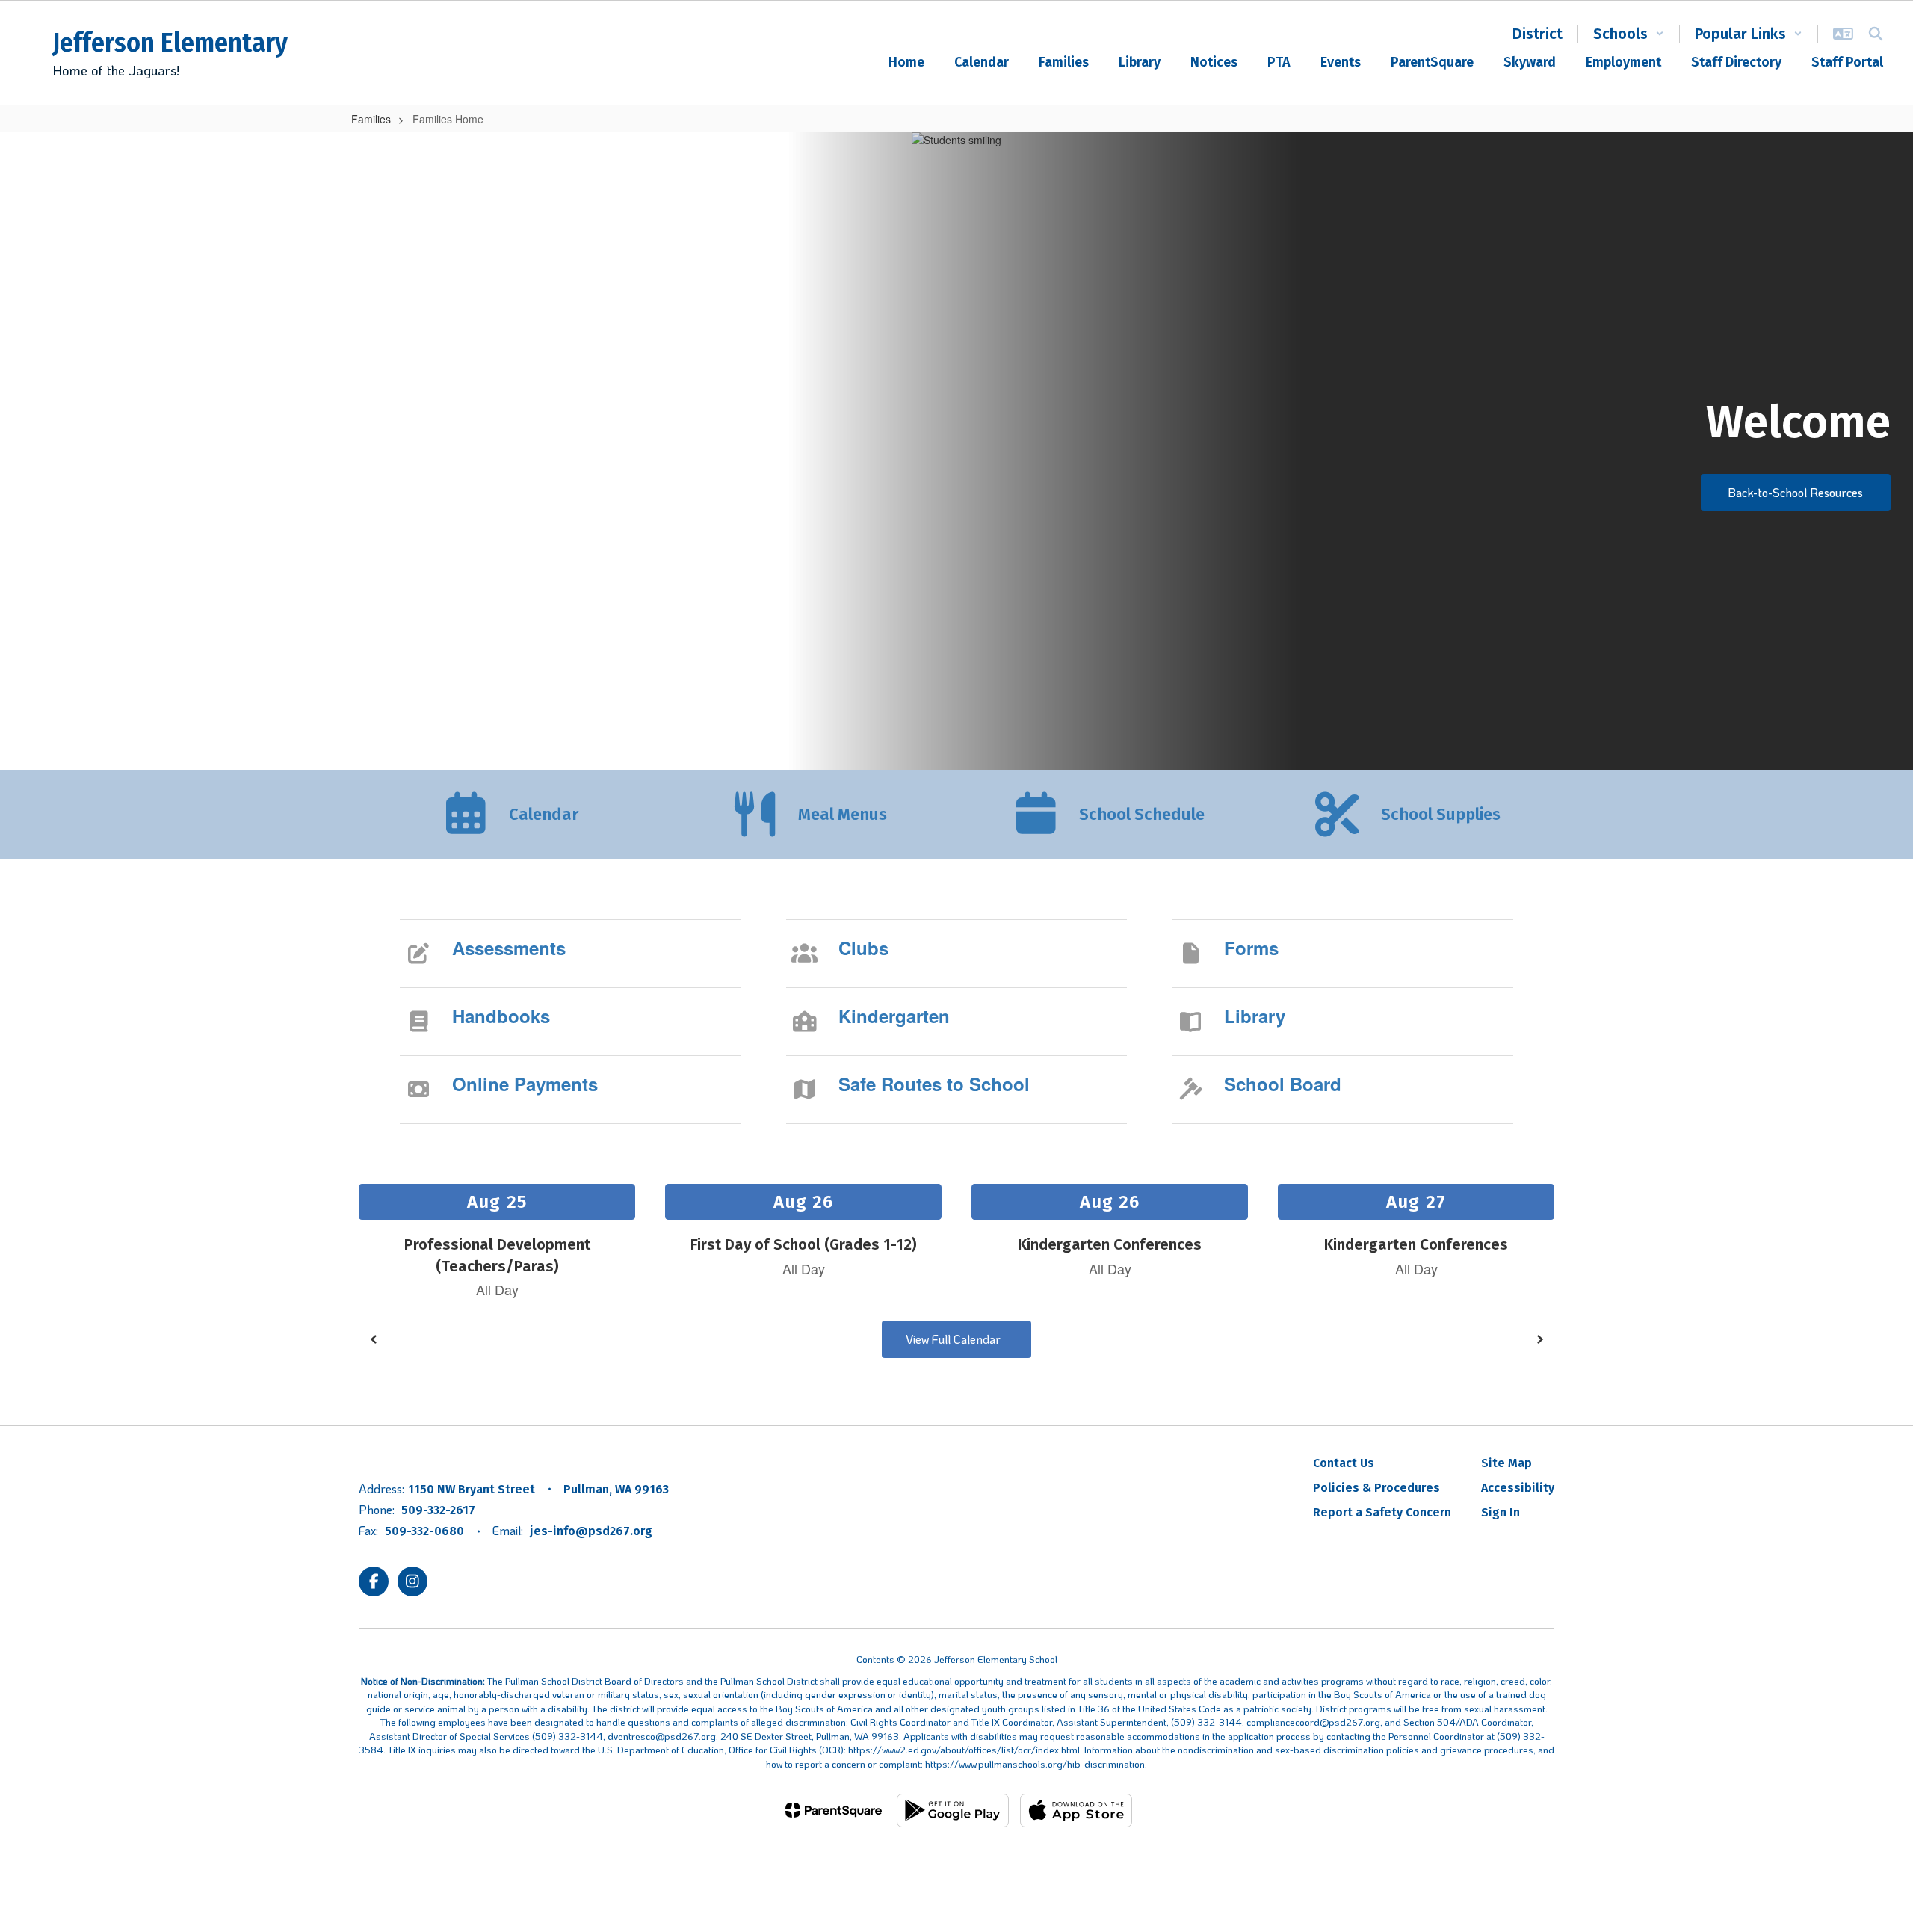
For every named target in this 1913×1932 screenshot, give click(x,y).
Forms (1251, 948)
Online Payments (525, 1084)
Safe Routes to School (934, 1084)
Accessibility (1518, 1488)
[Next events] (1539, 1339)
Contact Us (1344, 1463)
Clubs (863, 948)
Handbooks (501, 1016)
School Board (1283, 1084)
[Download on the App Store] (1076, 1811)
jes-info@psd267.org (591, 1531)
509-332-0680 (424, 1531)
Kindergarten (894, 1016)
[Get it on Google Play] (953, 1811)
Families (371, 119)
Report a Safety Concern (1382, 1512)
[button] (1629, 34)
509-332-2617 (438, 1510)
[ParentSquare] (834, 1810)
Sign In (1501, 1512)
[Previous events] (374, 1339)
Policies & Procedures (1376, 1488)
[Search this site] (1876, 34)
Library (1255, 1016)
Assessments (509, 948)
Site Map (1506, 1463)
